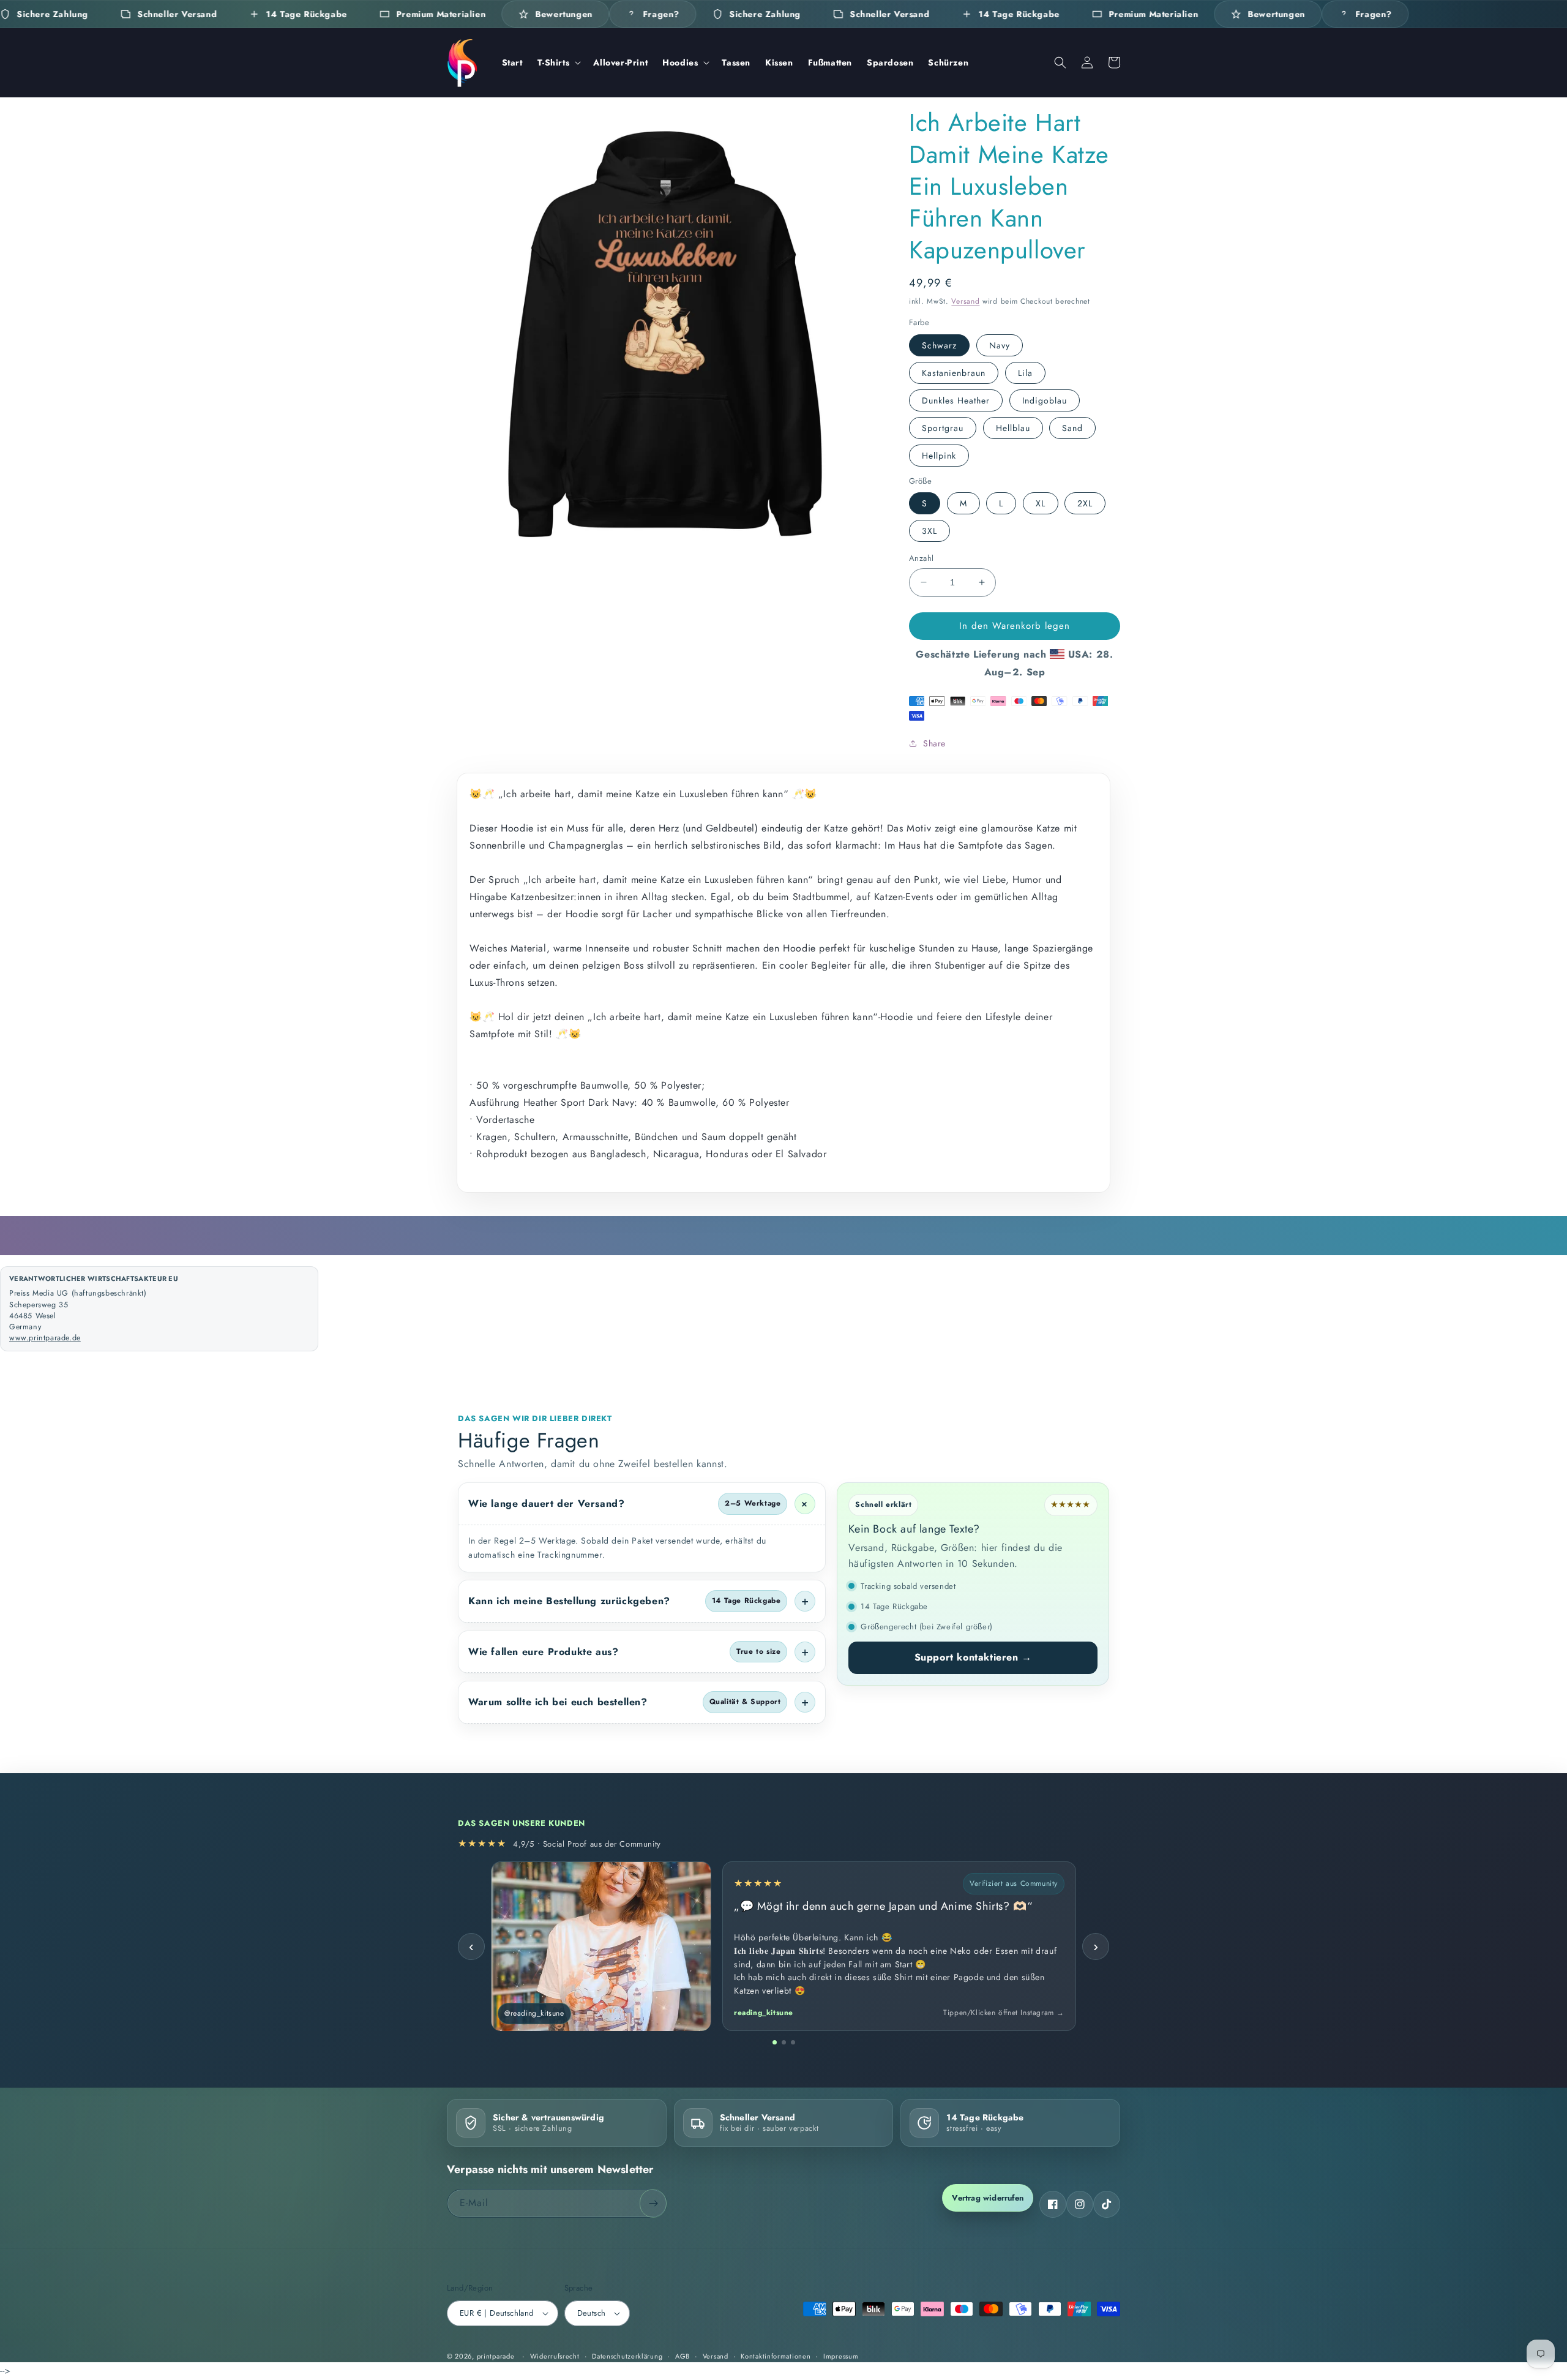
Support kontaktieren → (973, 1657)
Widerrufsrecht (555, 2356)
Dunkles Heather (956, 400)
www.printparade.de (45, 1338)
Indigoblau (1045, 400)
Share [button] (934, 743)
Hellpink (939, 456)
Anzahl (921, 558)
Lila (1025, 373)
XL (1041, 503)
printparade (496, 2356)
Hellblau (1013, 428)
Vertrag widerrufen (988, 2198)
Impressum (841, 2356)
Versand (965, 301)
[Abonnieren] (653, 2203)
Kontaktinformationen (776, 2356)
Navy (1000, 345)
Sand (1072, 428)
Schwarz (939, 345)
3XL (929, 531)
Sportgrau (943, 428)
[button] (558, 62)
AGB (683, 2356)
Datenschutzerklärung (627, 2356)
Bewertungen (564, 14)
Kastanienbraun (954, 373)
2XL (1085, 503)
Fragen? (661, 14)
